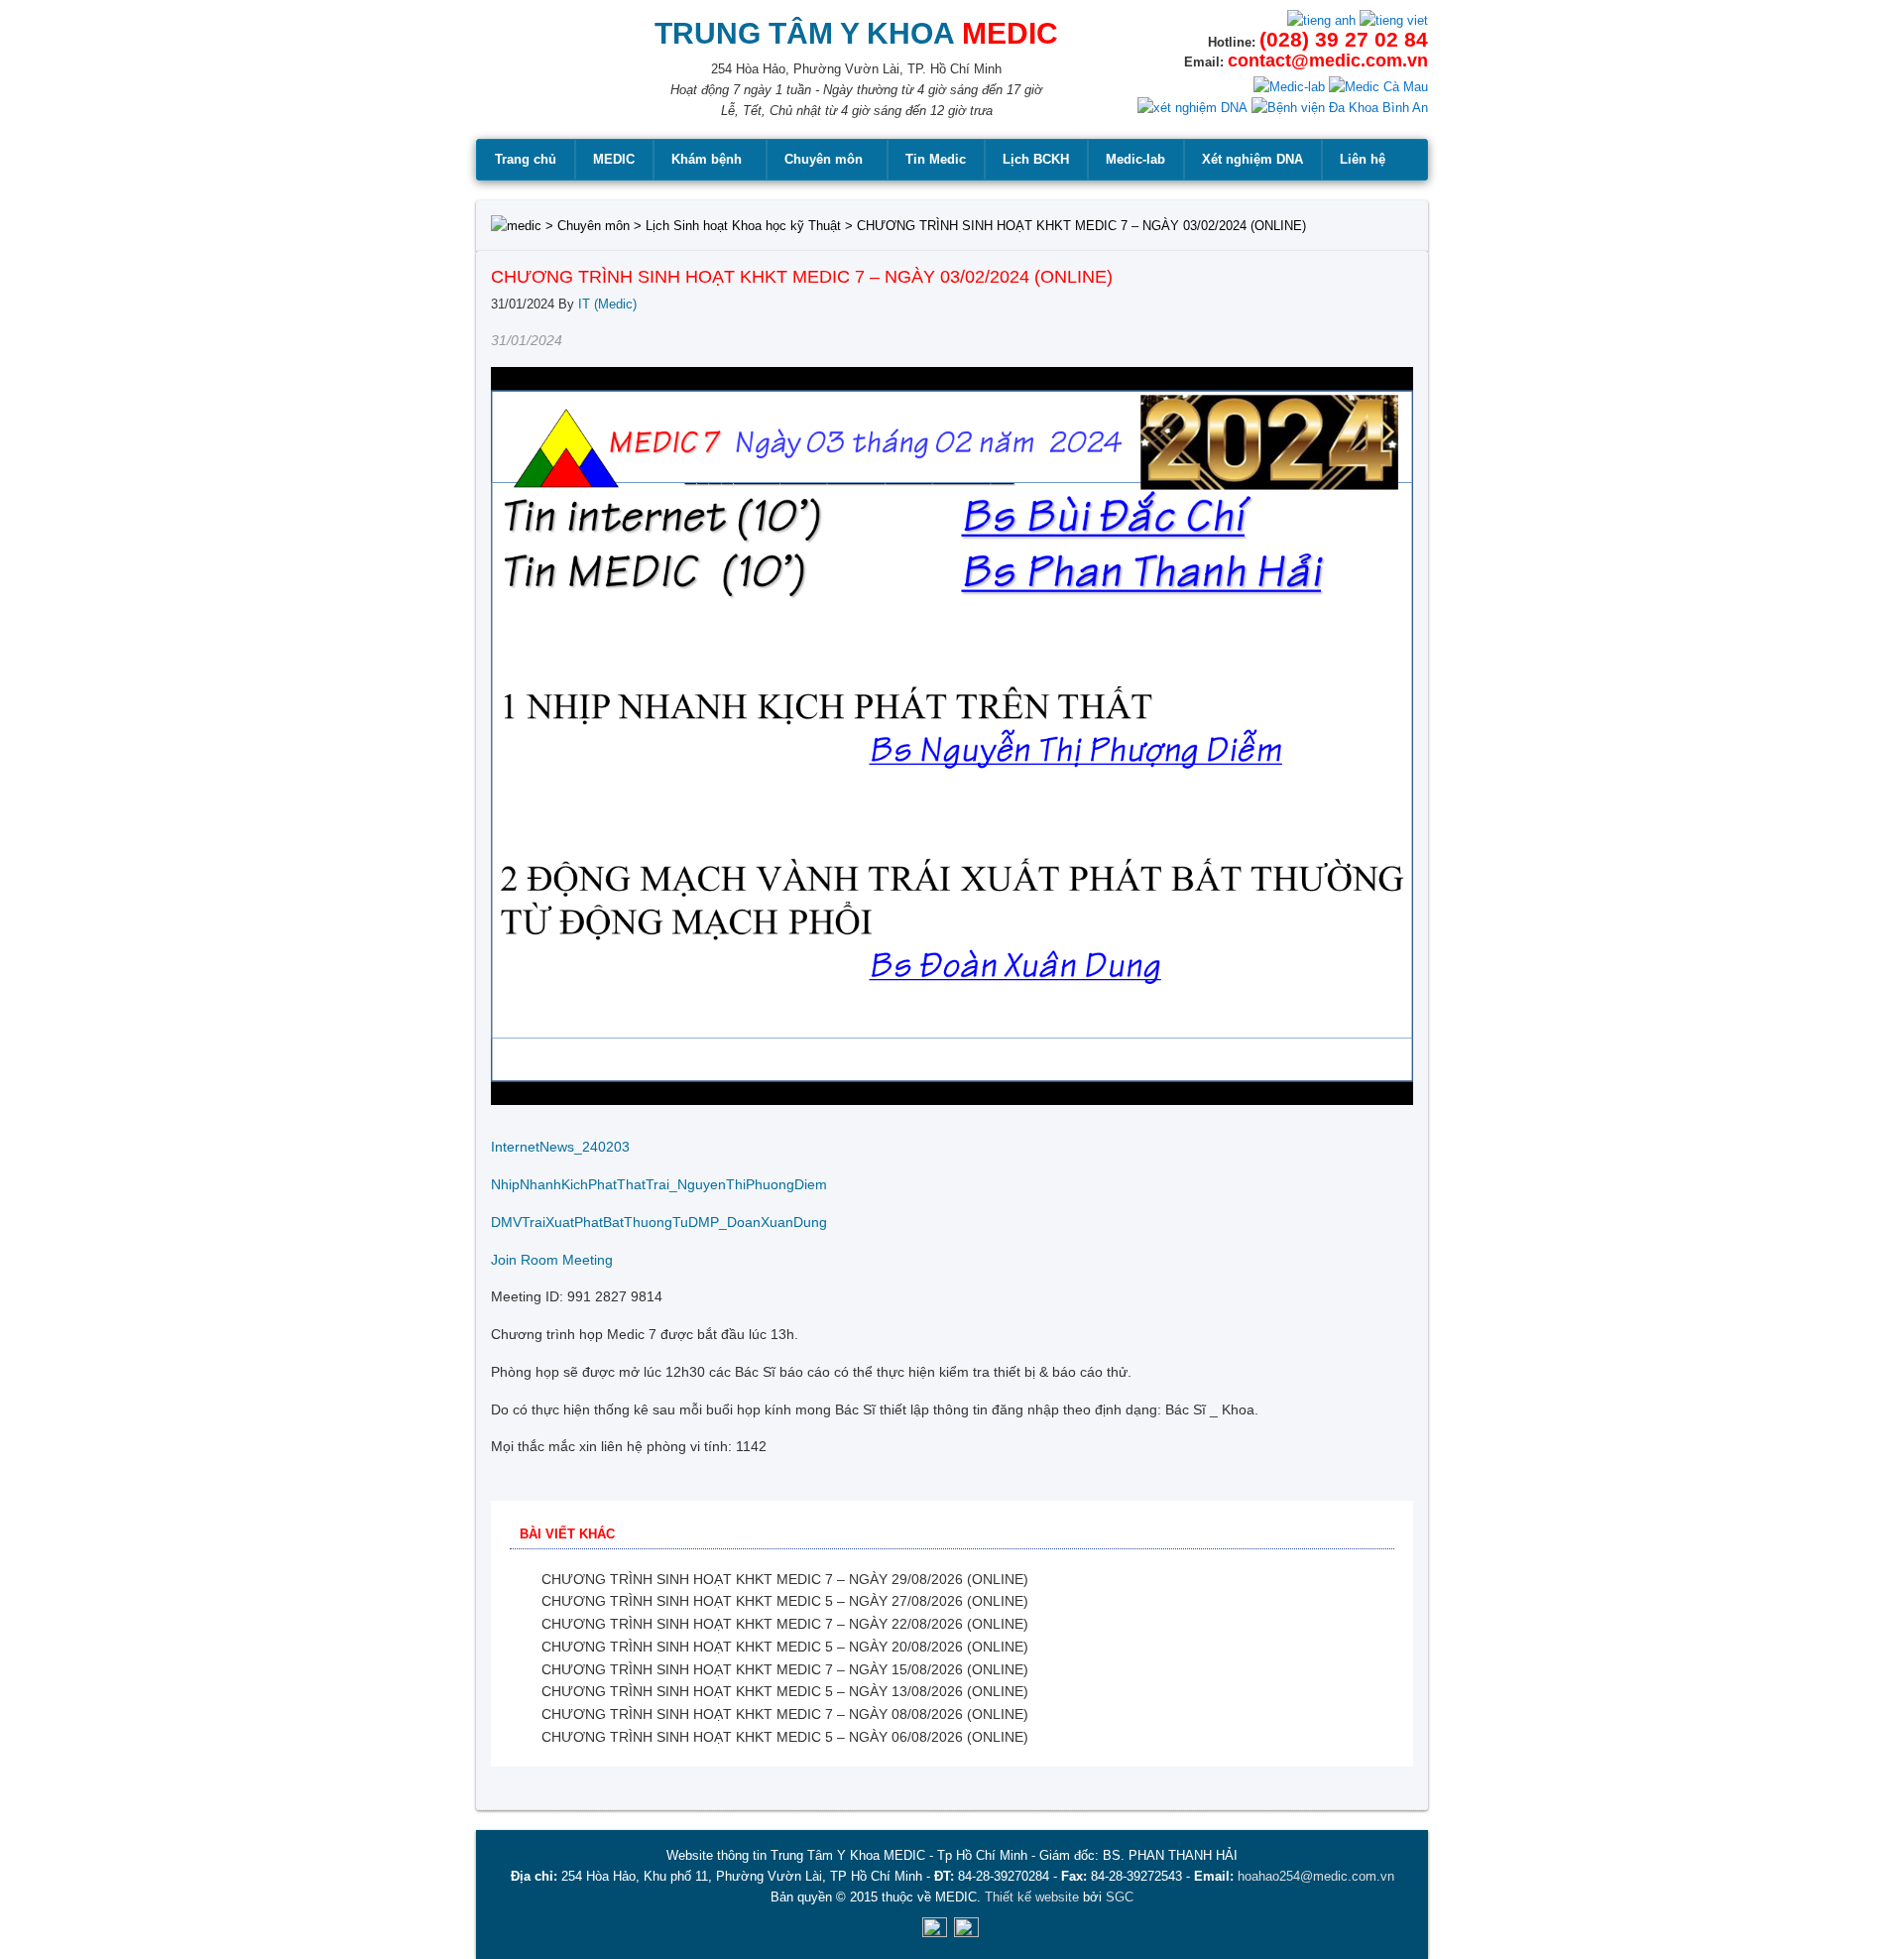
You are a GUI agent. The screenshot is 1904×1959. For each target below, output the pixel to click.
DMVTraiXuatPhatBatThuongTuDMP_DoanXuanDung (659, 1222)
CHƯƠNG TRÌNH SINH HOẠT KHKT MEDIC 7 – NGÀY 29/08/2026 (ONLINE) (785, 1579)
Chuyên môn (824, 159)
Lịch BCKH (1036, 159)
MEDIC (614, 159)
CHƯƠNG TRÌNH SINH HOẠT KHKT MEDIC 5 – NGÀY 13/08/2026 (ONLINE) (785, 1691)
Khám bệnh (707, 159)
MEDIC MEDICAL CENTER (536, 79)
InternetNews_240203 (560, 1147)
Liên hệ (1363, 159)
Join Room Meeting (552, 1260)
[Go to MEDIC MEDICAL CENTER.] (516, 226)
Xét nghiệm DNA (1252, 159)
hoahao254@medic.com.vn (1316, 1876)
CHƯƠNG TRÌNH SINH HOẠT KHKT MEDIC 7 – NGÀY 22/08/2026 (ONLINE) (785, 1624)
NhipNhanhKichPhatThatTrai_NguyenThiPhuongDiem (659, 1184)
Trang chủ (526, 159)
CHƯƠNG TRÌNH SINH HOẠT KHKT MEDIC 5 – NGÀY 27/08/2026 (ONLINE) (785, 1601)
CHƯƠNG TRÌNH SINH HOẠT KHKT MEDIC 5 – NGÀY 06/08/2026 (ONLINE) (785, 1737)
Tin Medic (936, 159)
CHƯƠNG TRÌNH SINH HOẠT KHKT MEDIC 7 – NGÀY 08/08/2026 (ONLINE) (785, 1714)
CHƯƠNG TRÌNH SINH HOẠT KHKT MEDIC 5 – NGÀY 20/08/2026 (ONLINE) (785, 1647)
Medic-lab (1135, 159)
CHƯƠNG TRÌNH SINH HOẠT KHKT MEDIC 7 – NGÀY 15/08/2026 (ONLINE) (785, 1669)
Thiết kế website (1032, 1897)
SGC (1120, 1897)
